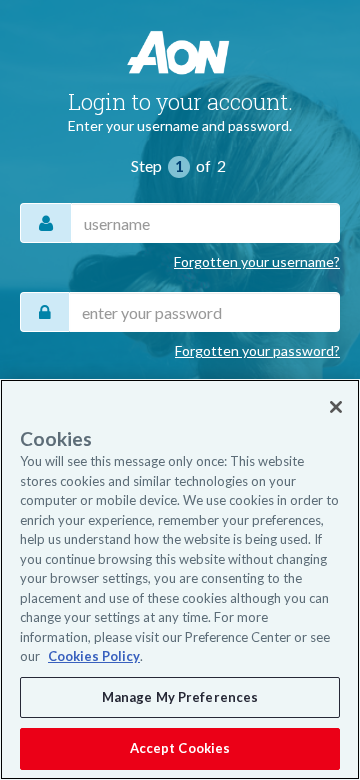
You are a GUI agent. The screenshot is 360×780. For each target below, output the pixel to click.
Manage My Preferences (180, 697)
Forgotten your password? (257, 350)
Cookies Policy (94, 656)
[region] (180, 579)
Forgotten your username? (257, 261)
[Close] (336, 407)
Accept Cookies (180, 748)
